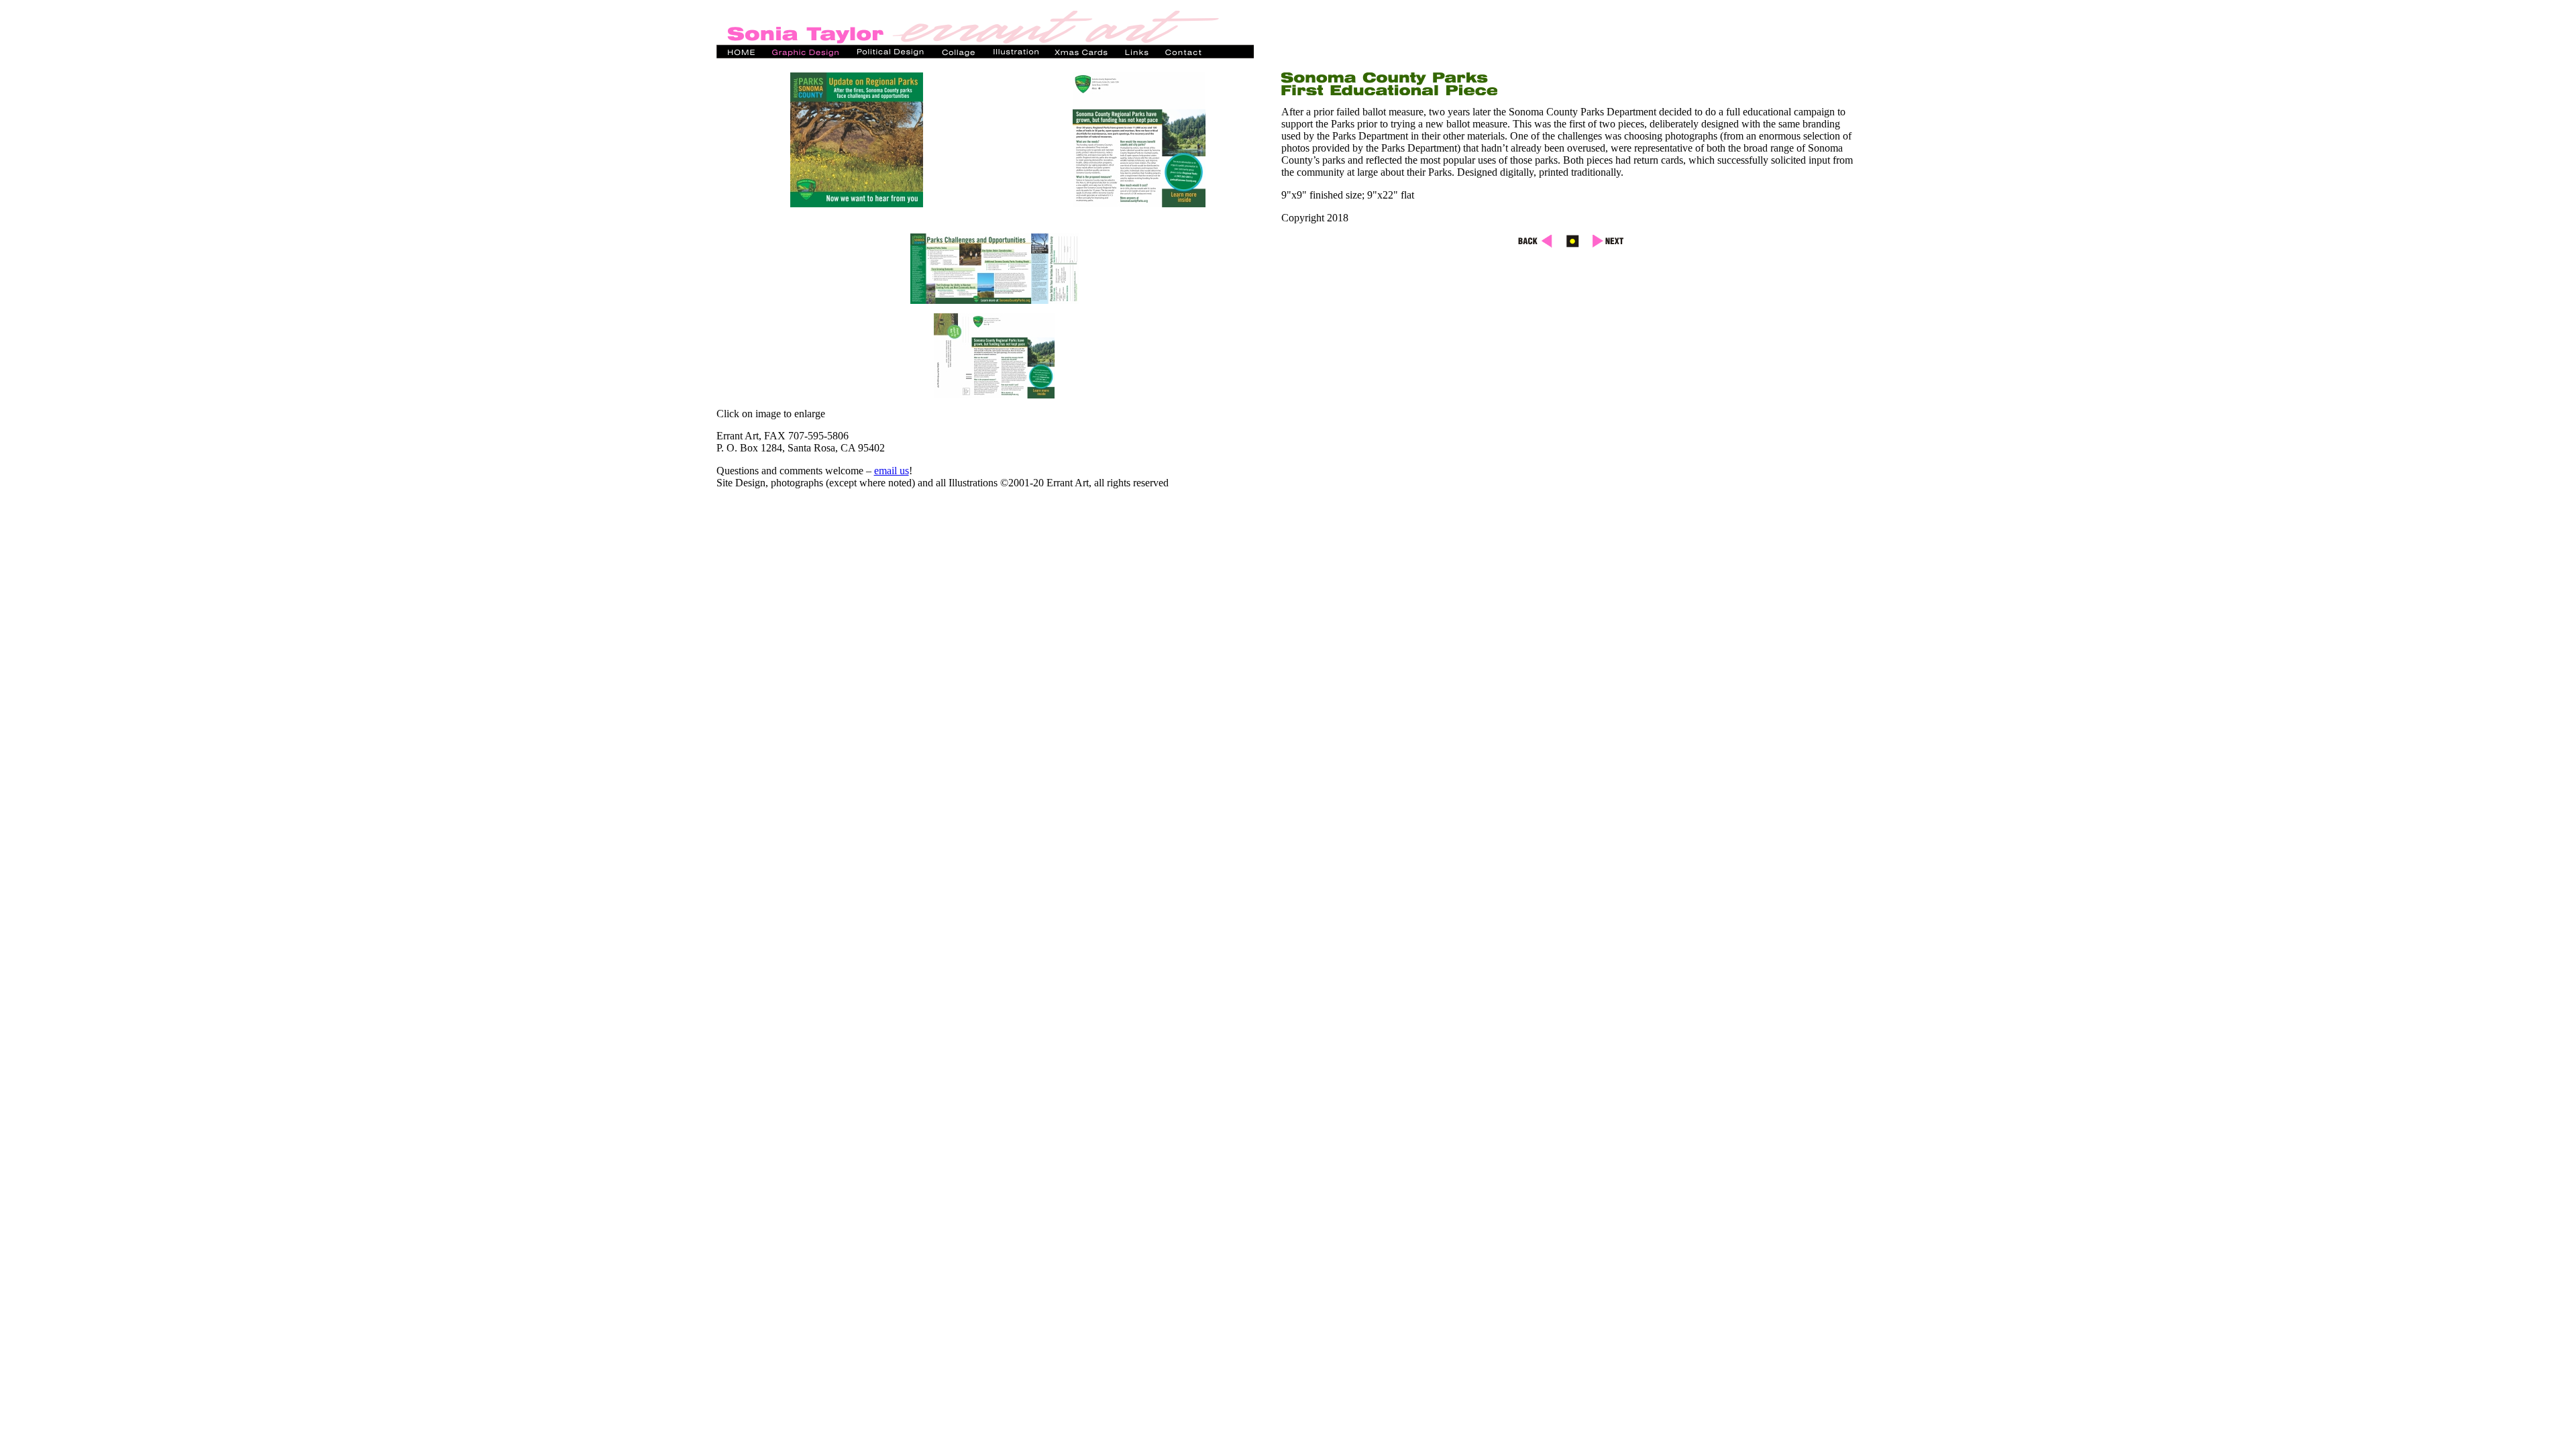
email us (892, 471)
